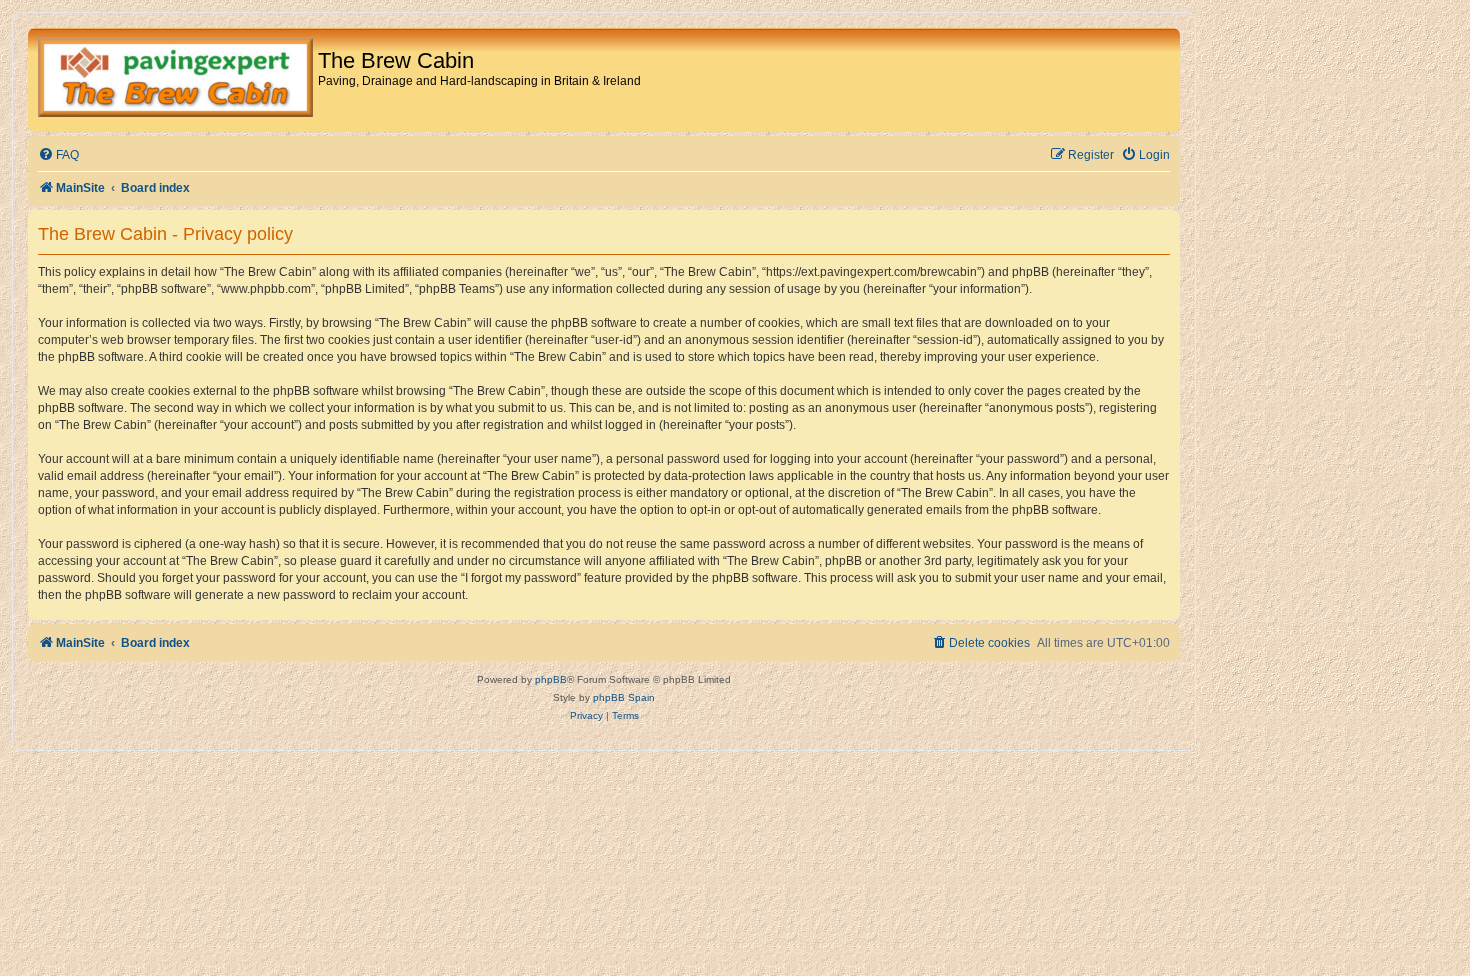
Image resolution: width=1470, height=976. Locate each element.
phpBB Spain (624, 697)
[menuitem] (58, 155)
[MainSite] (175, 80)
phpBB (551, 679)
